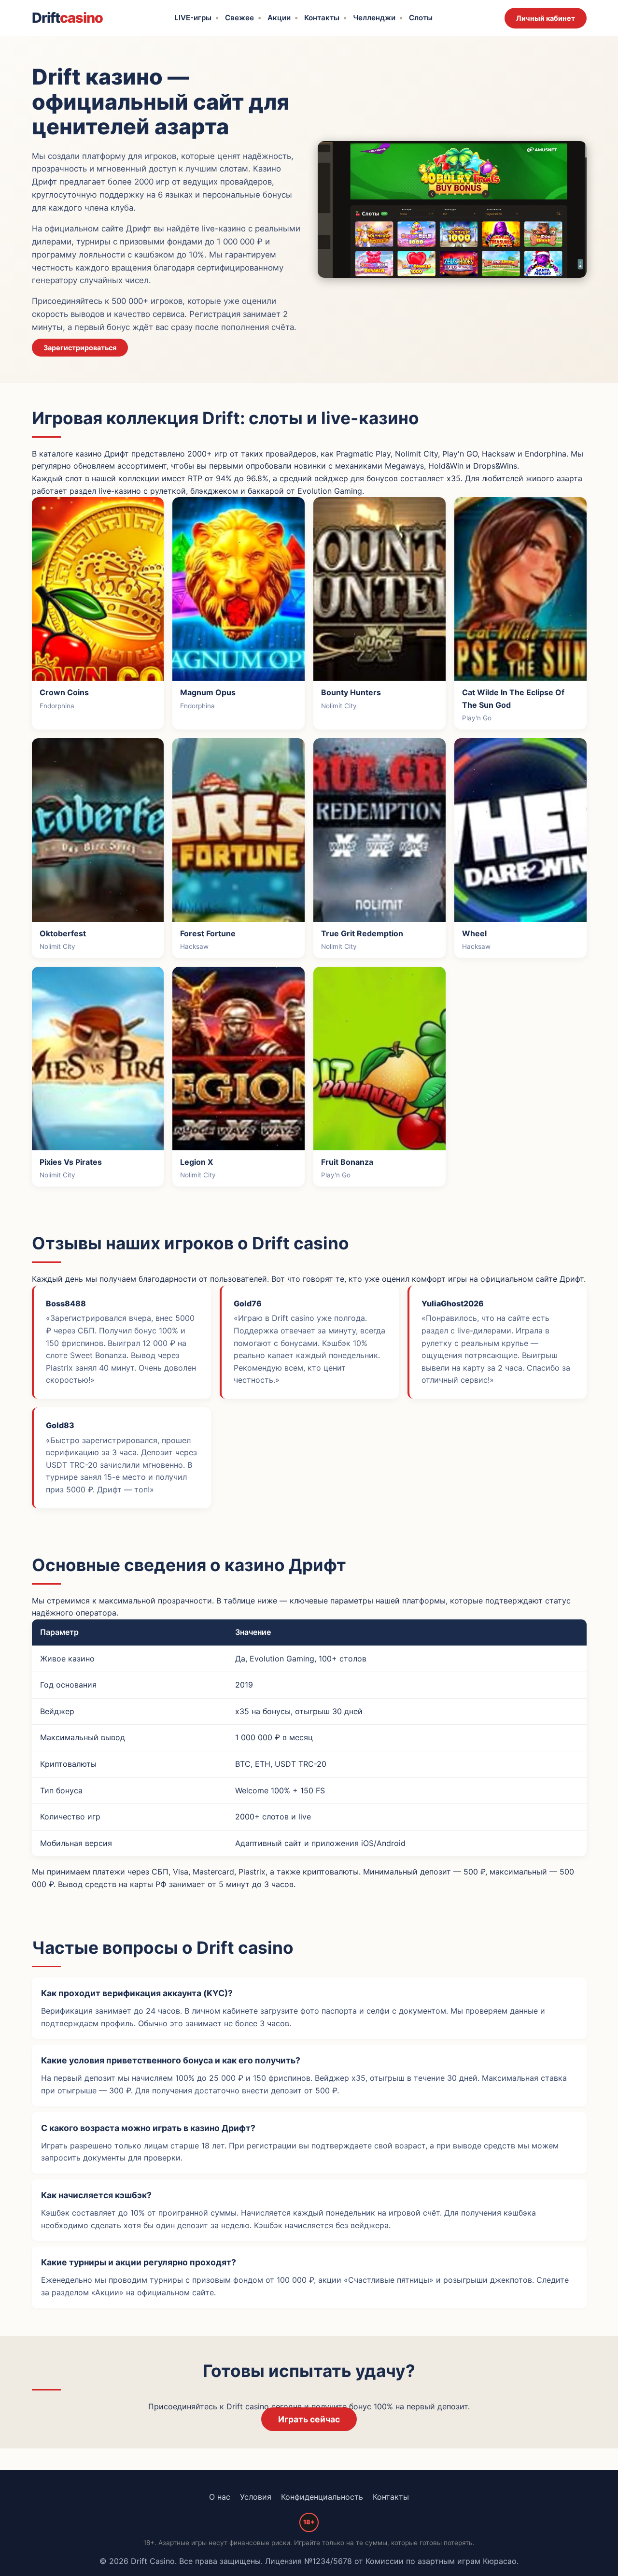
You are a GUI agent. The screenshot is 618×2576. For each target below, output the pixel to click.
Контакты (322, 18)
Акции (279, 18)
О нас (220, 2497)
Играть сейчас (309, 2419)
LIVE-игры (193, 18)
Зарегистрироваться (80, 348)
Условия (256, 2497)
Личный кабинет (546, 18)
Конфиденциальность (322, 2497)
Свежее (239, 18)
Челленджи (374, 18)
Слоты (421, 18)
